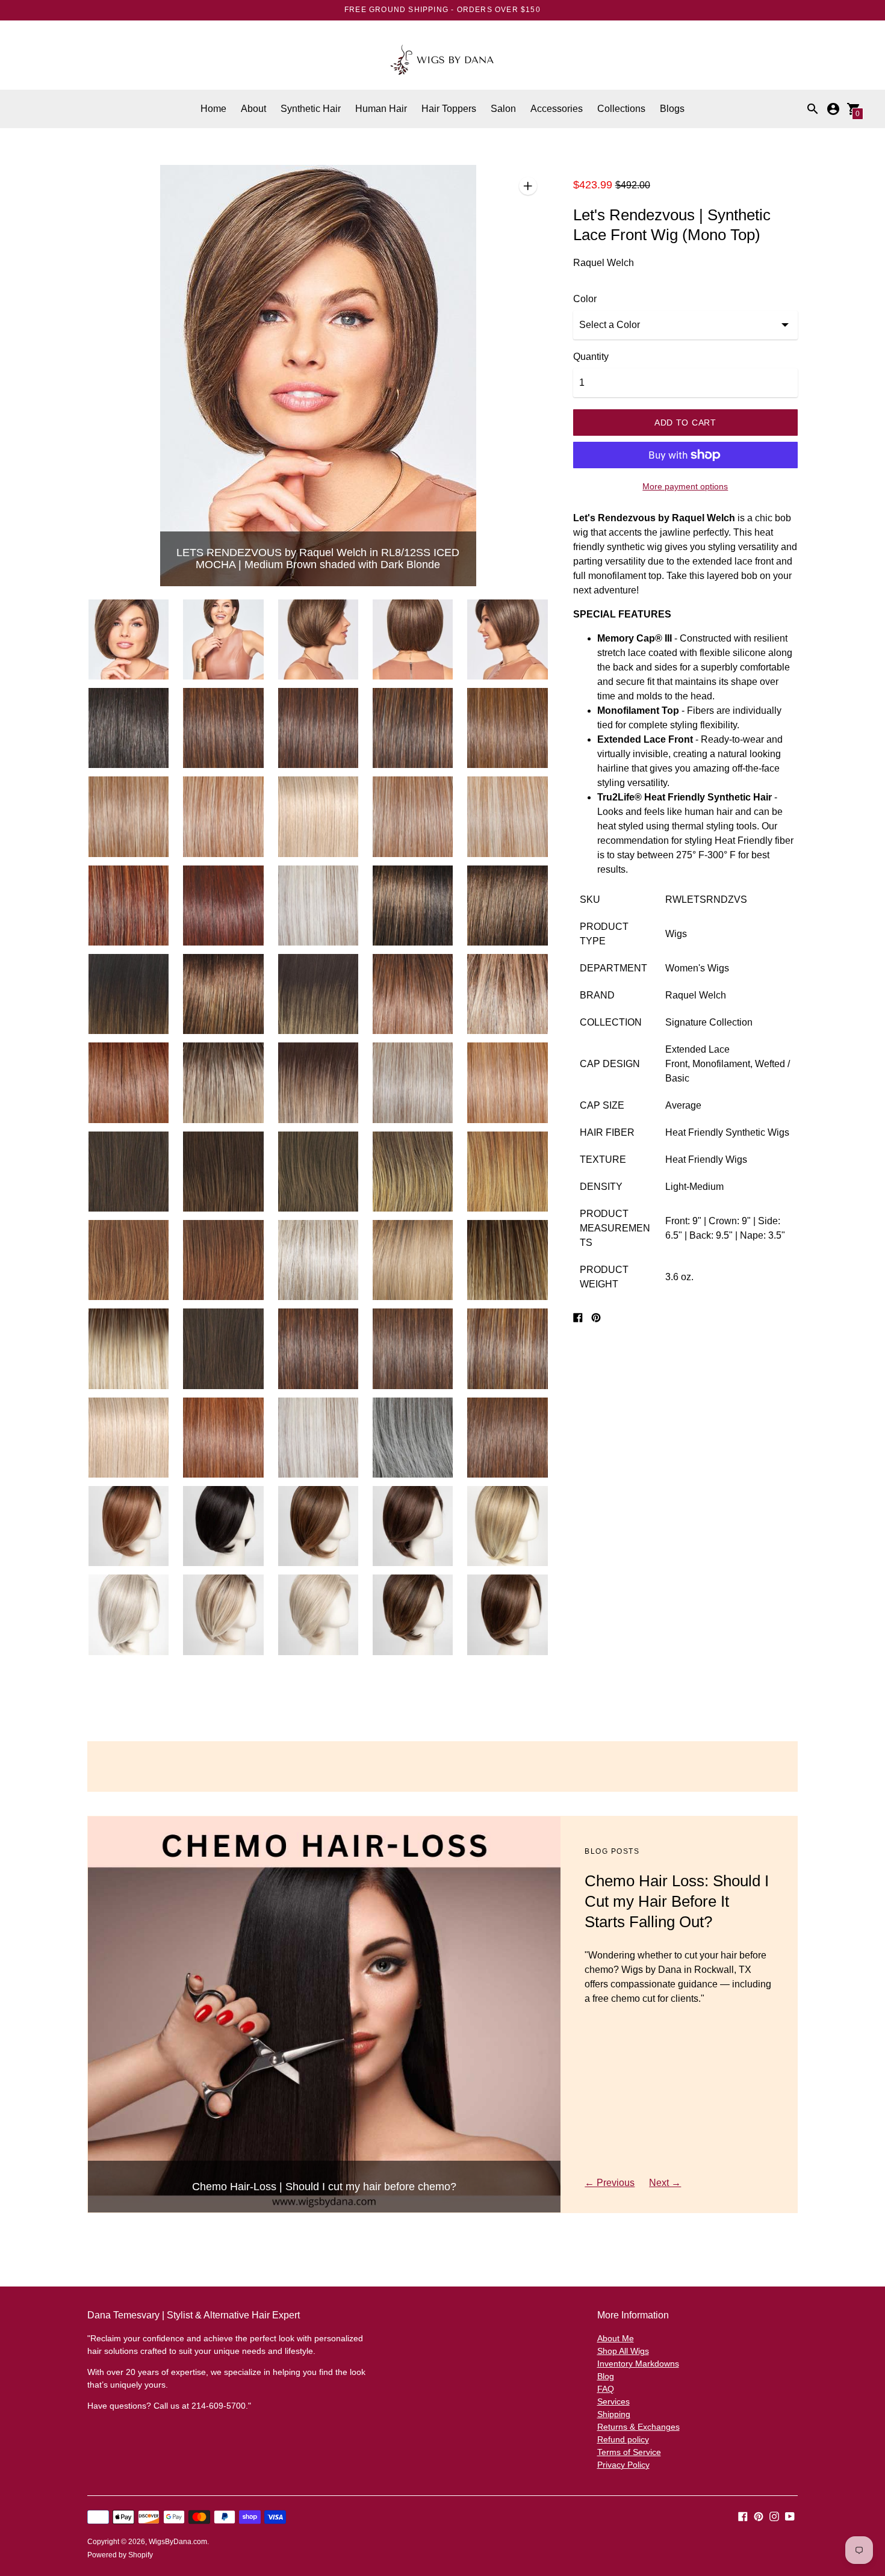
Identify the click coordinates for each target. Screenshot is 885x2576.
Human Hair (381, 109)
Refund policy (623, 2439)
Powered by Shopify (120, 2555)
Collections (621, 109)
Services (613, 2401)
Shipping (614, 2414)
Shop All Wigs (623, 2351)
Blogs (672, 109)
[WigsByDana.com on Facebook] (743, 2516)
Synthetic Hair (311, 109)
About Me (616, 2338)
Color (585, 299)
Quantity (591, 357)
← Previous (610, 2183)
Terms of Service (629, 2452)
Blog (606, 2376)
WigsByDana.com (178, 2542)
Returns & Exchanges (638, 2427)
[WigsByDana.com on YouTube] (790, 2516)
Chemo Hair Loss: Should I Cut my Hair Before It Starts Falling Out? (677, 1901)
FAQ (606, 2389)
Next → (665, 2183)
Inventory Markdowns (638, 2364)
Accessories (557, 109)
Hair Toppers (449, 109)
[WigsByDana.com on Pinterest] (759, 2516)
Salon (503, 109)
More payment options (685, 486)
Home (213, 109)
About (253, 109)
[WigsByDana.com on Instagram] (774, 2516)
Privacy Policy (623, 2465)
